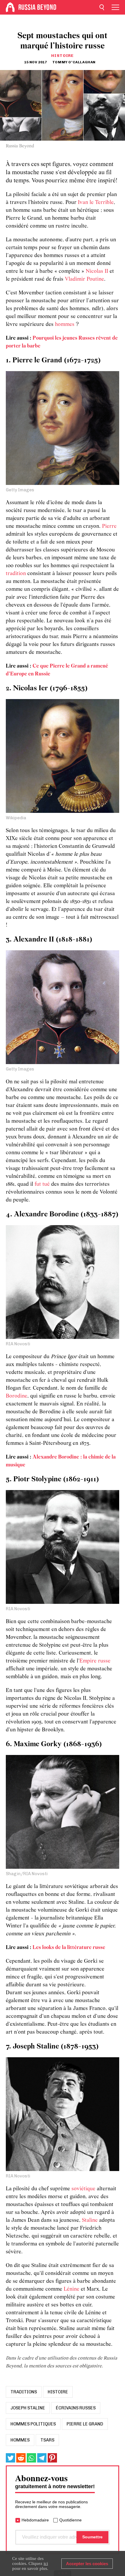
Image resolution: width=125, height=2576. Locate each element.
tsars (47, 2440)
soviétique (83, 2189)
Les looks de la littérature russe (69, 1948)
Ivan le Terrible (96, 203)
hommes (65, 325)
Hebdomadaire (35, 2520)
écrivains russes (76, 2408)
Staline (90, 2220)
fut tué (42, 1184)
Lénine (72, 2289)
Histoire (63, 56)
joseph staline (28, 2408)
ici (46, 2563)
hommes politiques (33, 2424)
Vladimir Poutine (84, 279)
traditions (24, 2392)
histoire (58, 2392)
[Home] (10, 7)
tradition (16, 574)
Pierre (109, 526)
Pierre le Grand (85, 2424)
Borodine (17, 1396)
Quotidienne (70, 2520)
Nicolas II (97, 271)
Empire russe (95, 1661)
